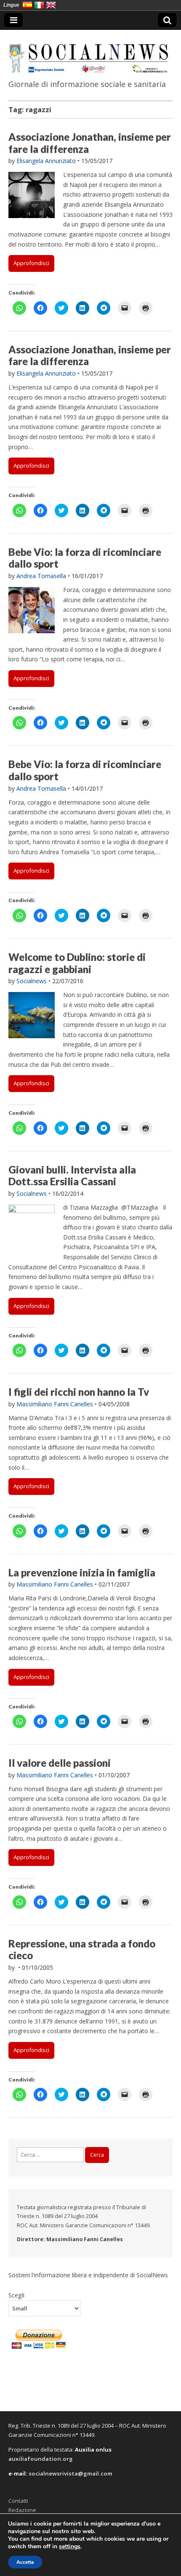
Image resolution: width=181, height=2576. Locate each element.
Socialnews (32, 981)
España (27, 5)
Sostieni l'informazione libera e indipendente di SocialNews (88, 2275)
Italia (39, 5)
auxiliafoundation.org (41, 2459)
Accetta (25, 2562)
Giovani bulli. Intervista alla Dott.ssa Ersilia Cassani (72, 1176)
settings (70, 2547)
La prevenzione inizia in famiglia (82, 1572)
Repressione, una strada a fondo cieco (82, 1950)
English (51, 5)
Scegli (16, 2295)
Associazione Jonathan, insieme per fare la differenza (90, 143)
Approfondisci (31, 263)
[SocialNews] (90, 53)
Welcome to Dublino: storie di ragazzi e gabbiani (77, 963)
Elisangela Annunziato (46, 161)
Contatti (18, 2501)
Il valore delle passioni (60, 1763)
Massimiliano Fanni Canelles (55, 1404)
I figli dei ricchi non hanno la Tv (79, 1392)
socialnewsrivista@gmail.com (71, 2473)
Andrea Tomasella (41, 576)
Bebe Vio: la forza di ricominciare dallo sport (85, 558)
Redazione (22, 2510)
